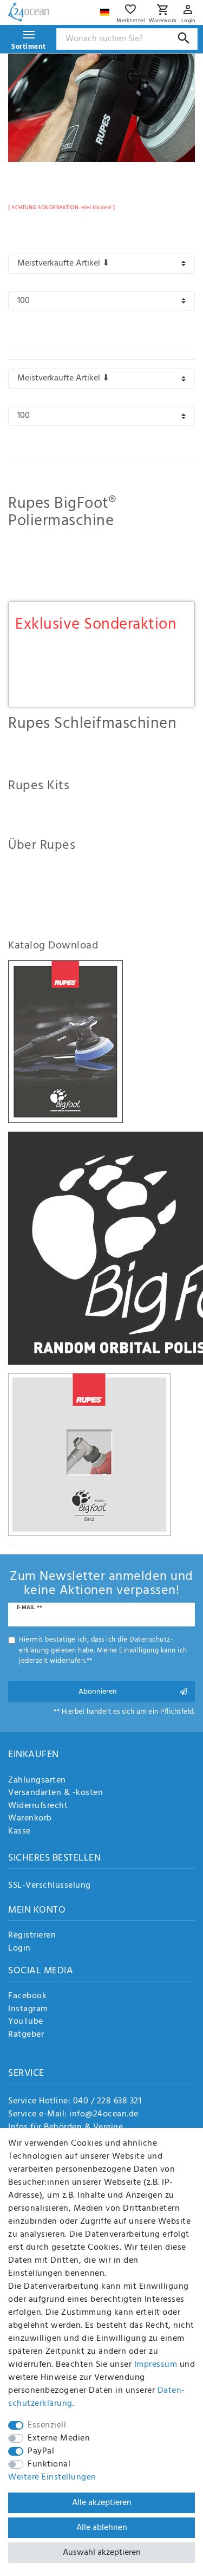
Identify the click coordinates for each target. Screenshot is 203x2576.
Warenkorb (30, 1819)
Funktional (49, 2464)
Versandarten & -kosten (55, 1793)
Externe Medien (59, 2438)
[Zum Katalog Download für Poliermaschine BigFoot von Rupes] (66, 1041)
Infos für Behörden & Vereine (66, 2127)
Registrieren (32, 1936)
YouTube (26, 2022)
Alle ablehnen (102, 2528)
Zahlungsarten (37, 1781)
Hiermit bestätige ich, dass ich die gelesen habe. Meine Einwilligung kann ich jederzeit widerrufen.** (103, 1650)
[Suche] (184, 38)
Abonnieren (98, 1692)
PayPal (41, 2451)
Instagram (28, 2010)
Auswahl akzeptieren (102, 2553)
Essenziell (47, 2425)
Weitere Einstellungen (52, 2477)
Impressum (156, 2365)
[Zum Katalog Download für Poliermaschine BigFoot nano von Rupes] (89, 1454)
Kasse (19, 1832)
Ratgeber (26, 2035)
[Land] (106, 9)
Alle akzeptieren (102, 2503)
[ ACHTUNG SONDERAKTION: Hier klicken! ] (62, 208)
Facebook (27, 1997)
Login (19, 1949)
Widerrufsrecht (38, 1806)
